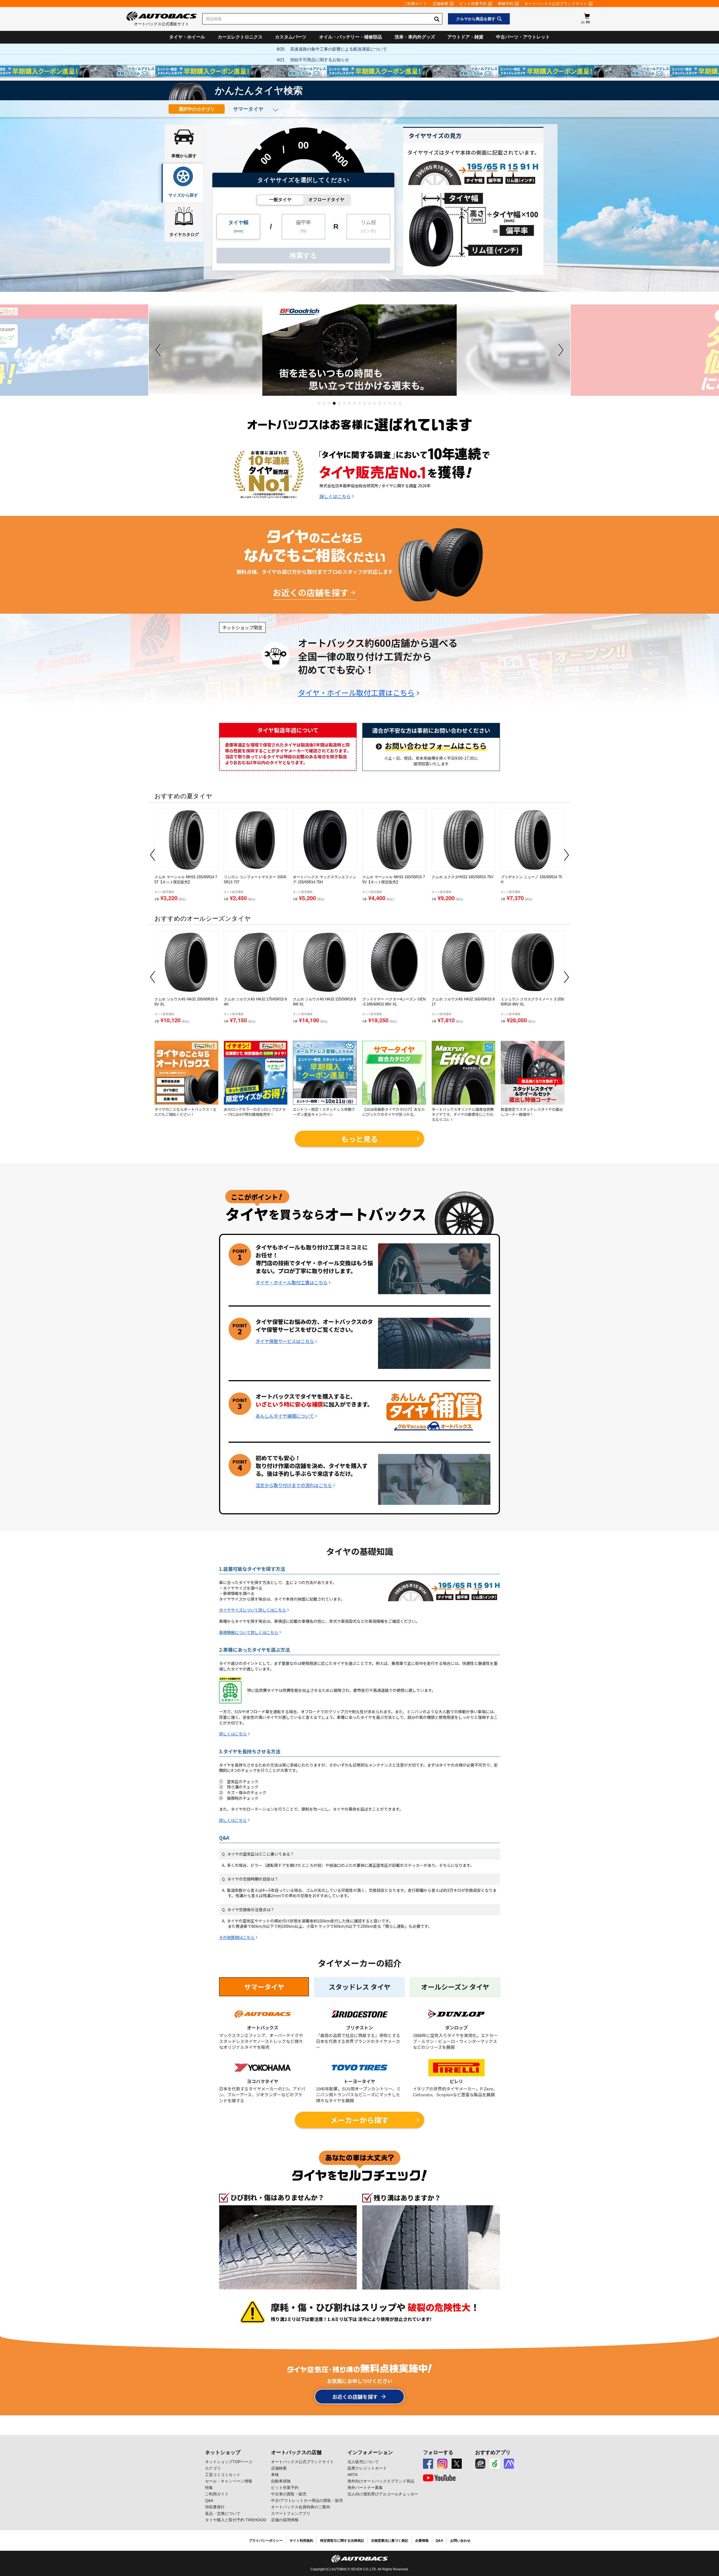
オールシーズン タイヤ (455, 1987)
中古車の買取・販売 (289, 2494)
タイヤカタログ (184, 234)
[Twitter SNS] (457, 2464)
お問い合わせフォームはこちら (436, 746)
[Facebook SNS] (428, 2464)
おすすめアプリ (493, 2452)
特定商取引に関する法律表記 (342, 2541)
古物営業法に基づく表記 (390, 2541)
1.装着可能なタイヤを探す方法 (252, 1569)
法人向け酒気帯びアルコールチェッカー (383, 2494)
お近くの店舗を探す (311, 592)
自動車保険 (281, 2481)
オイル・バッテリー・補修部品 (351, 37)
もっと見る (359, 1139)
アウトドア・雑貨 (465, 37)
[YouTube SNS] (439, 2478)
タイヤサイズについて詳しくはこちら (252, 1610)
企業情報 (422, 2541)
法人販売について (363, 2462)
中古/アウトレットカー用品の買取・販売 (307, 2500)
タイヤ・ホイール (187, 37)
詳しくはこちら (335, 496)
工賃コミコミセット (223, 2475)
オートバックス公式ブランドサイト (556, 4)
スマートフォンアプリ (291, 2513)
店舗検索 (440, 4)
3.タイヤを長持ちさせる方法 (250, 1751)
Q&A (224, 1838)
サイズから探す (183, 195)
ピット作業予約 (473, 4)
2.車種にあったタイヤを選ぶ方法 (254, 1650)
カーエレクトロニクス (240, 37)
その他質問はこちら (237, 1937)
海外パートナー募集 (365, 2488)
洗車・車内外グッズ (415, 37)
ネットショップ (223, 2452)
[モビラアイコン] (509, 2464)
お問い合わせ (460, 2541)
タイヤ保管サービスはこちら (285, 1341)
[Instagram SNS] (442, 2464)
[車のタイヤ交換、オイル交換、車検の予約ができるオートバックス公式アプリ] (480, 2464)
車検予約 (506, 4)
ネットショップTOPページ (229, 2462)
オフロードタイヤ (326, 200)
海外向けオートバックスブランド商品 (381, 2481)
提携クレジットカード (367, 2468)
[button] (319, 403)
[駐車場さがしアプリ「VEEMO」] (495, 2464)
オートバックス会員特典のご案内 (301, 2507)
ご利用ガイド (415, 4)
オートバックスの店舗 (296, 2452)
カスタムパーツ (291, 37)
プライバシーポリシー (266, 2541)
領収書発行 (215, 2507)
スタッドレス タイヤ (359, 1987)
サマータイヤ (264, 1987)
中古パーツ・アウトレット (523, 37)
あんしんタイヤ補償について (285, 1416)
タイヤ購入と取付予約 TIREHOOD (236, 2520)
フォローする (438, 2452)
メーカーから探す (359, 2120)
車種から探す (184, 156)
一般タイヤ (280, 200)
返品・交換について (223, 2513)
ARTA (352, 2475)
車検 (275, 2475)
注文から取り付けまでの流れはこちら (294, 1485)
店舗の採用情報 (285, 2520)
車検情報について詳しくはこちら (249, 1632)
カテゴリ (213, 2468)
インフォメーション (370, 2452)
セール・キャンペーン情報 (229, 2481)
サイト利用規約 (301, 2541)
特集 (209, 2488)
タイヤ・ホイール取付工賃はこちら (356, 693)
